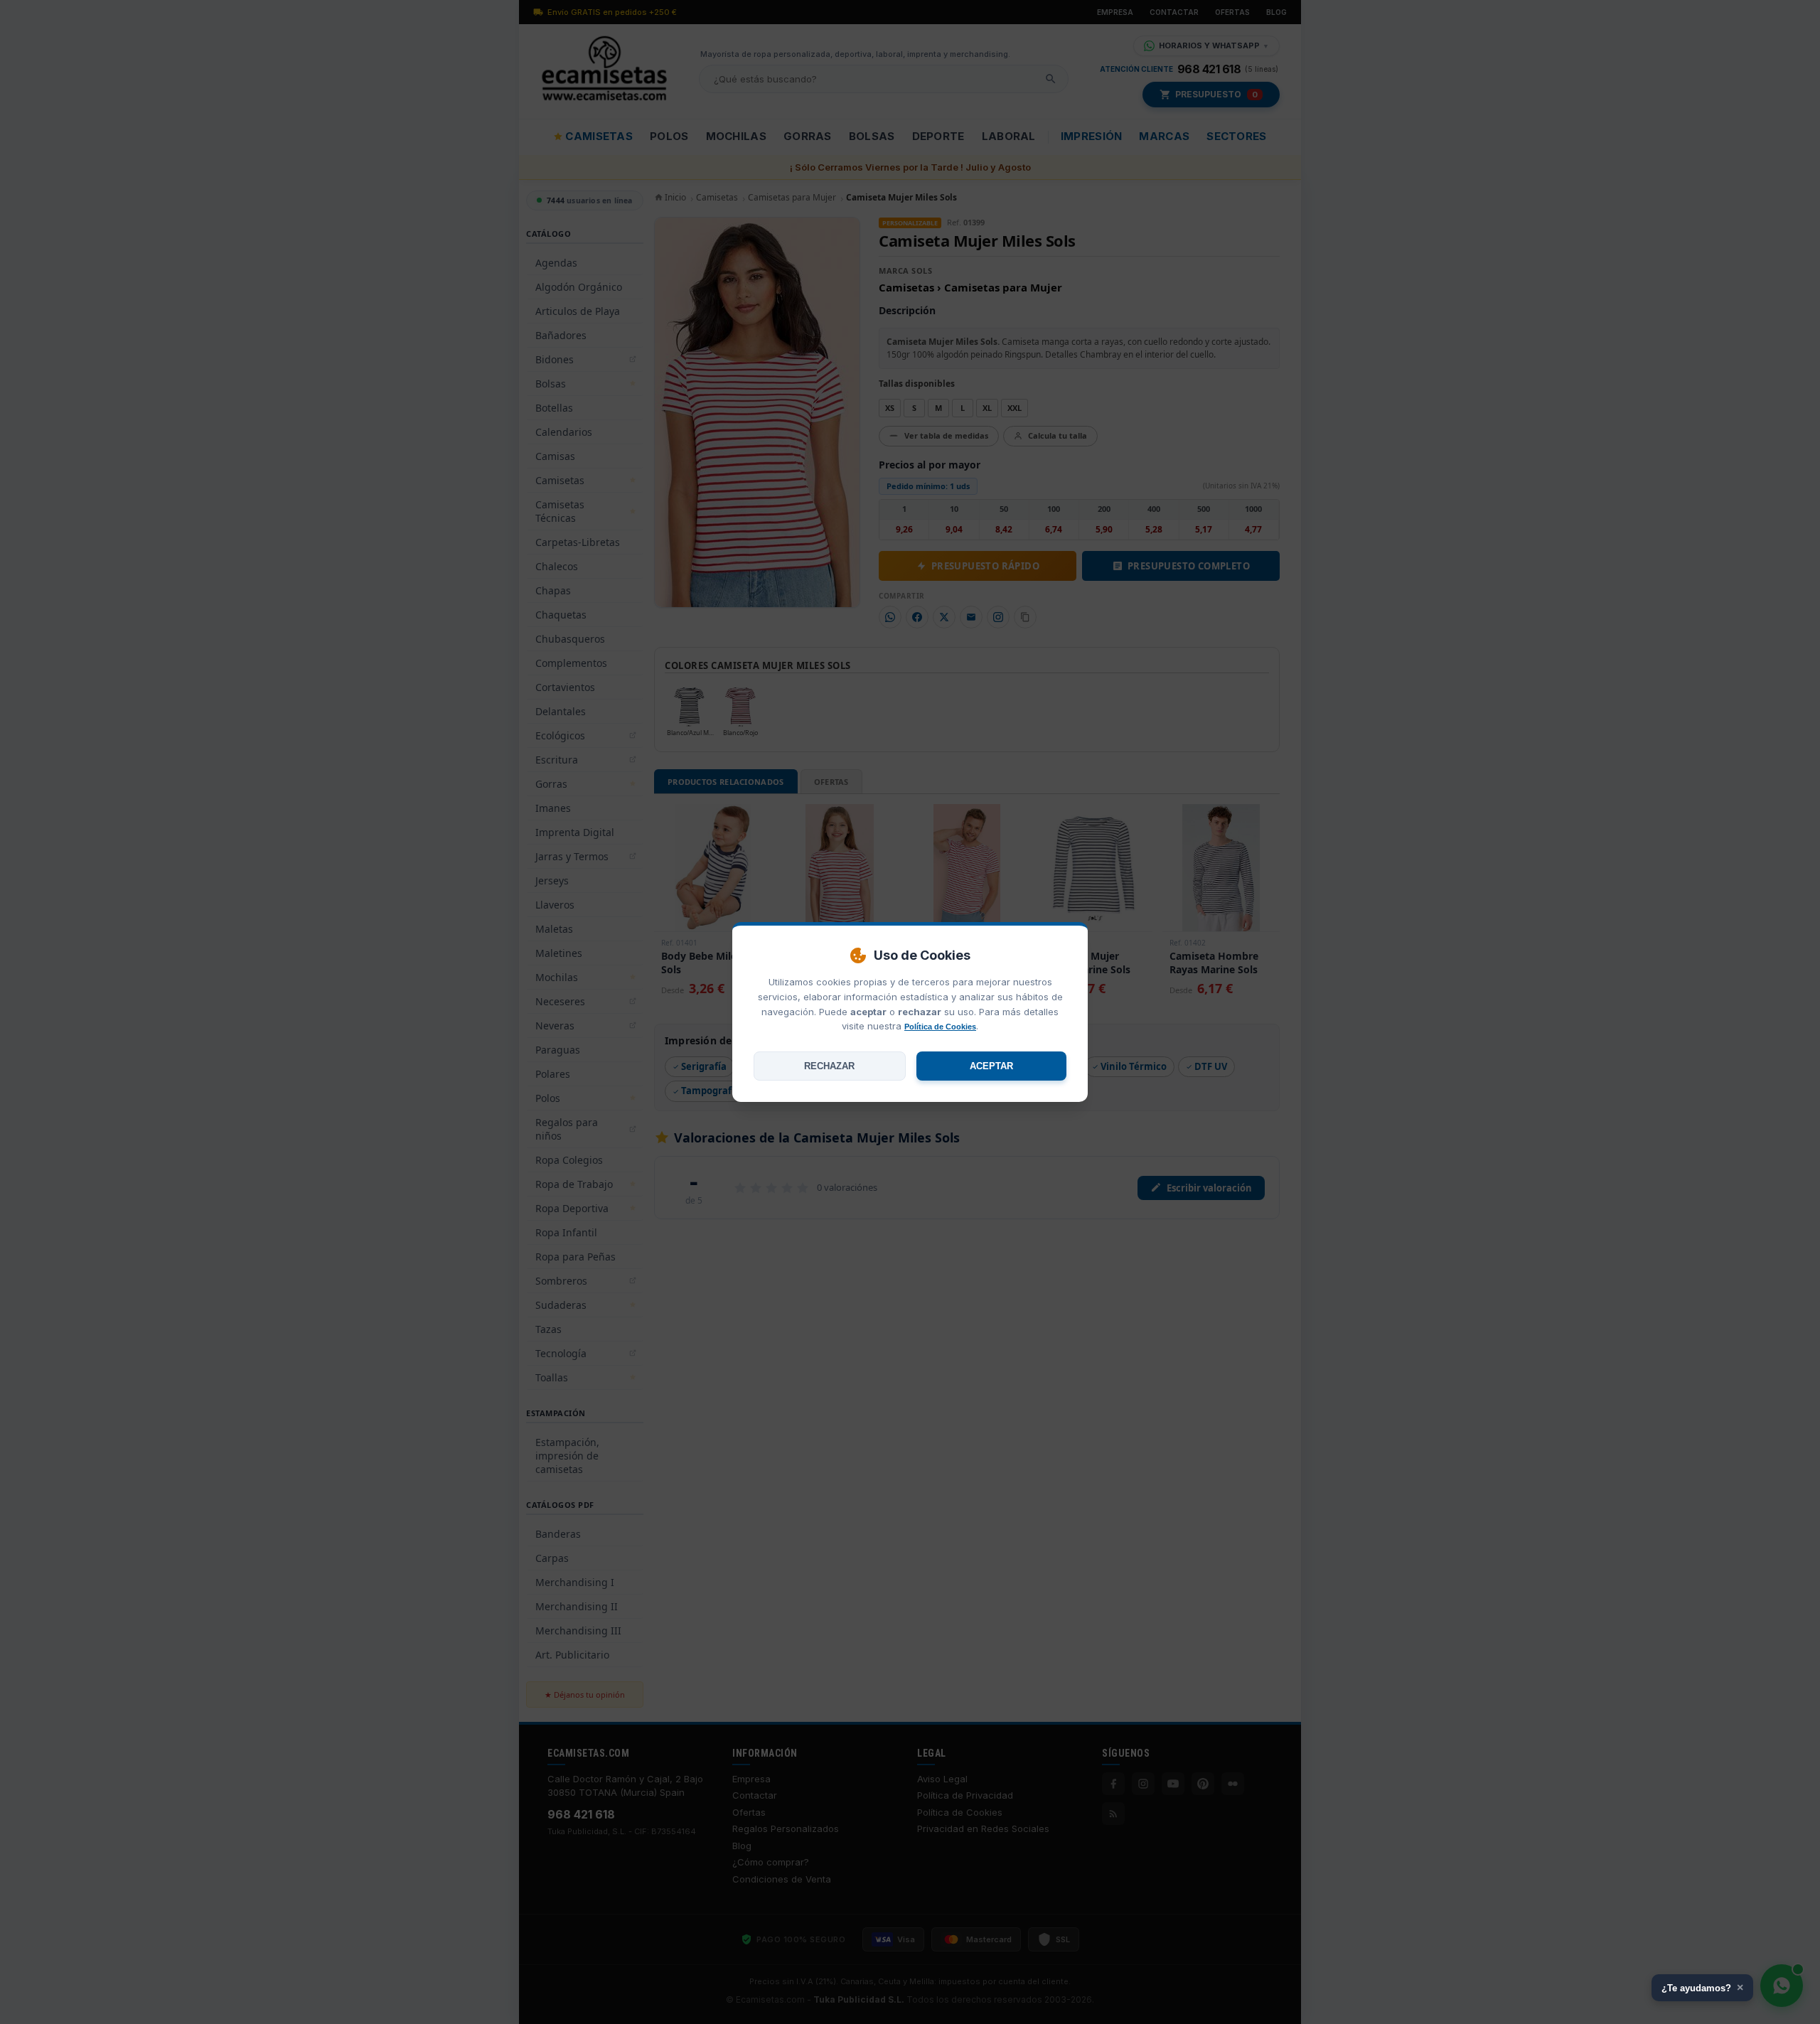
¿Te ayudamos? (1702, 1987)
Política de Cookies (940, 1027)
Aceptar (991, 1066)
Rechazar (829, 1066)
